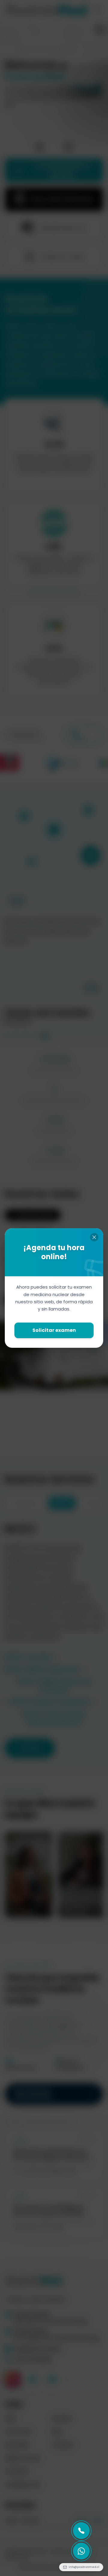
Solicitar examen (54, 1330)
